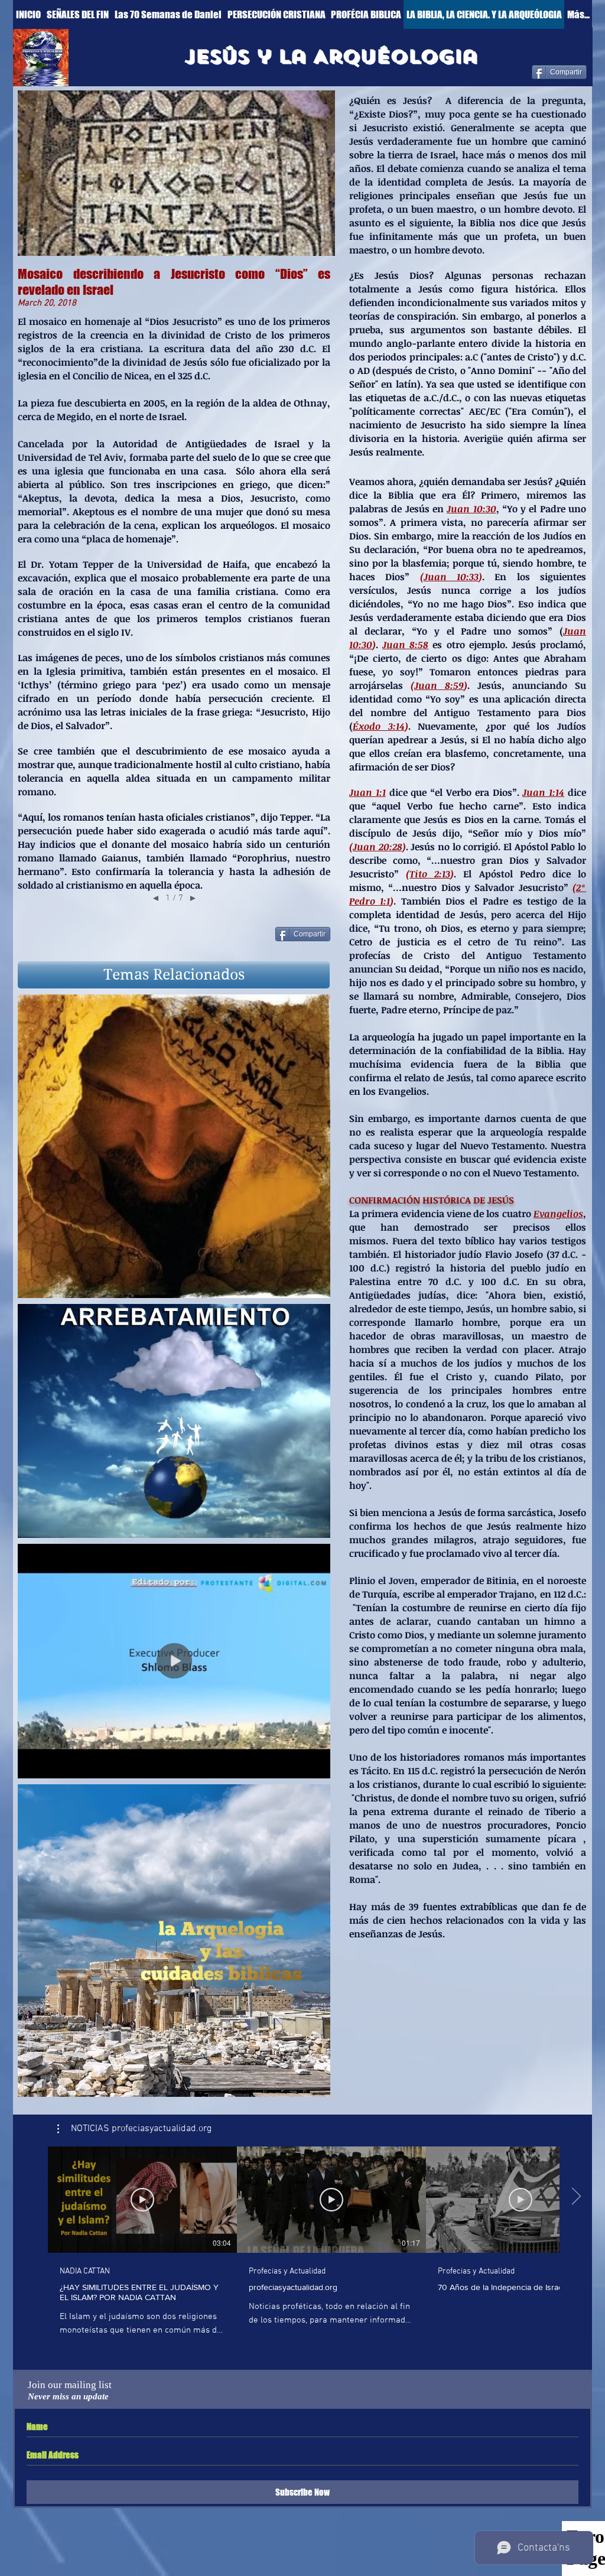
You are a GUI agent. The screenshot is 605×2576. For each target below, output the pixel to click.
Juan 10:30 (471, 509)
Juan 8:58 (405, 645)
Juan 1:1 (367, 792)
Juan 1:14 (543, 792)
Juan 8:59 (439, 685)
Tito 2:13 (430, 874)
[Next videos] (576, 2197)
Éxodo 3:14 (379, 726)
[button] (174, 975)
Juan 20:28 (378, 847)
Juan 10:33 (451, 577)
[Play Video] (142, 2200)
